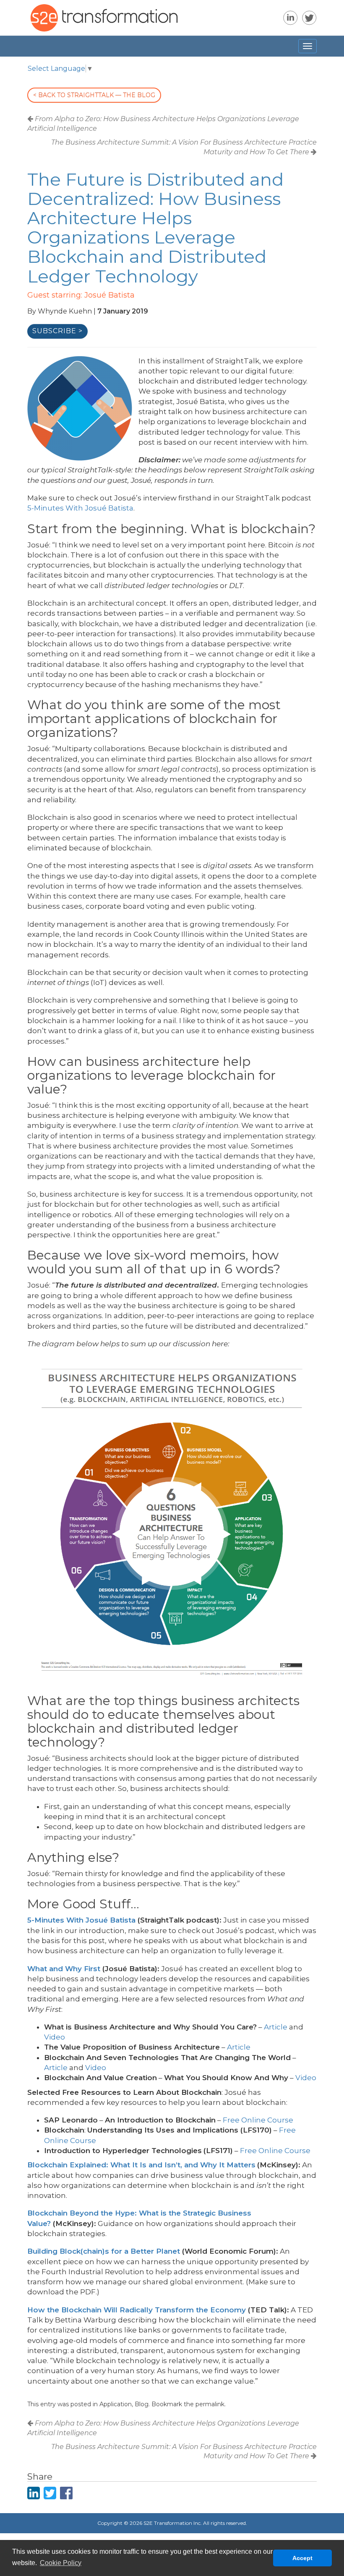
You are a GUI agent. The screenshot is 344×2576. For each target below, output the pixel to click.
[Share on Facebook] (66, 2493)
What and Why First (64, 1969)
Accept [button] (302, 2558)
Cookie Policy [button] (61, 2563)
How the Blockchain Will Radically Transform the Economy (137, 2310)
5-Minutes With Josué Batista (80, 508)
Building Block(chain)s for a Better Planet (104, 2251)
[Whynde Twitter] (309, 18)
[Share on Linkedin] (34, 2493)
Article (276, 2027)
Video (55, 2037)
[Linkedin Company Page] (291, 18)
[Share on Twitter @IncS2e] (50, 2493)
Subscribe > (57, 331)
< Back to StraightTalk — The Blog (94, 95)
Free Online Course (258, 2120)
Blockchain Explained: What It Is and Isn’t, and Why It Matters (141, 2165)
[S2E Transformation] (18, 46)
